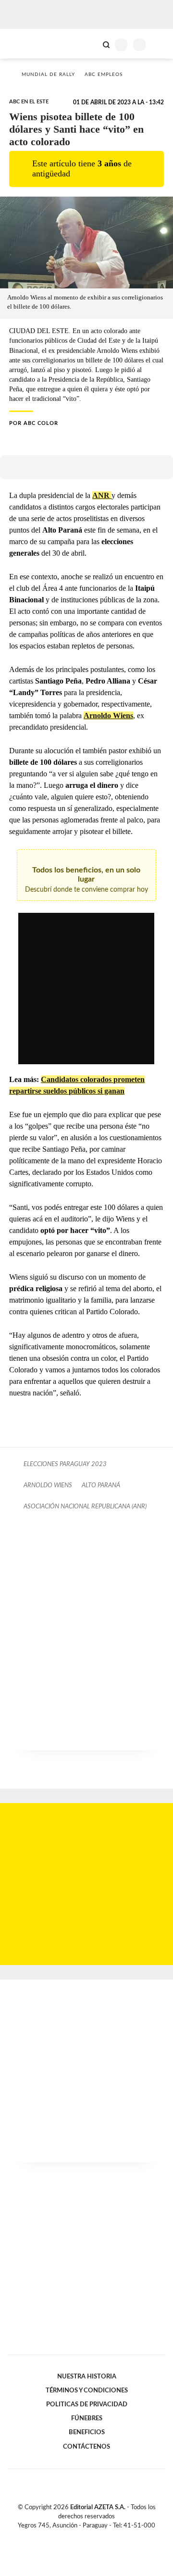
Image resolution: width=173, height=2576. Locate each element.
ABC (25, 44)
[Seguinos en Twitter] (83, 2537)
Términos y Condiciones (87, 2390)
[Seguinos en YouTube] (93, 2537)
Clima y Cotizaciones (90, 44)
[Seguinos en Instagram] (103, 2537)
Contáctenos (86, 2447)
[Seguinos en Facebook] (73, 2537)
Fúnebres (87, 2418)
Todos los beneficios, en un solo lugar (86, 880)
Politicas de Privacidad (87, 2404)
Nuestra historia (87, 2377)
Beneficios (87, 2432)
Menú (160, 44)
